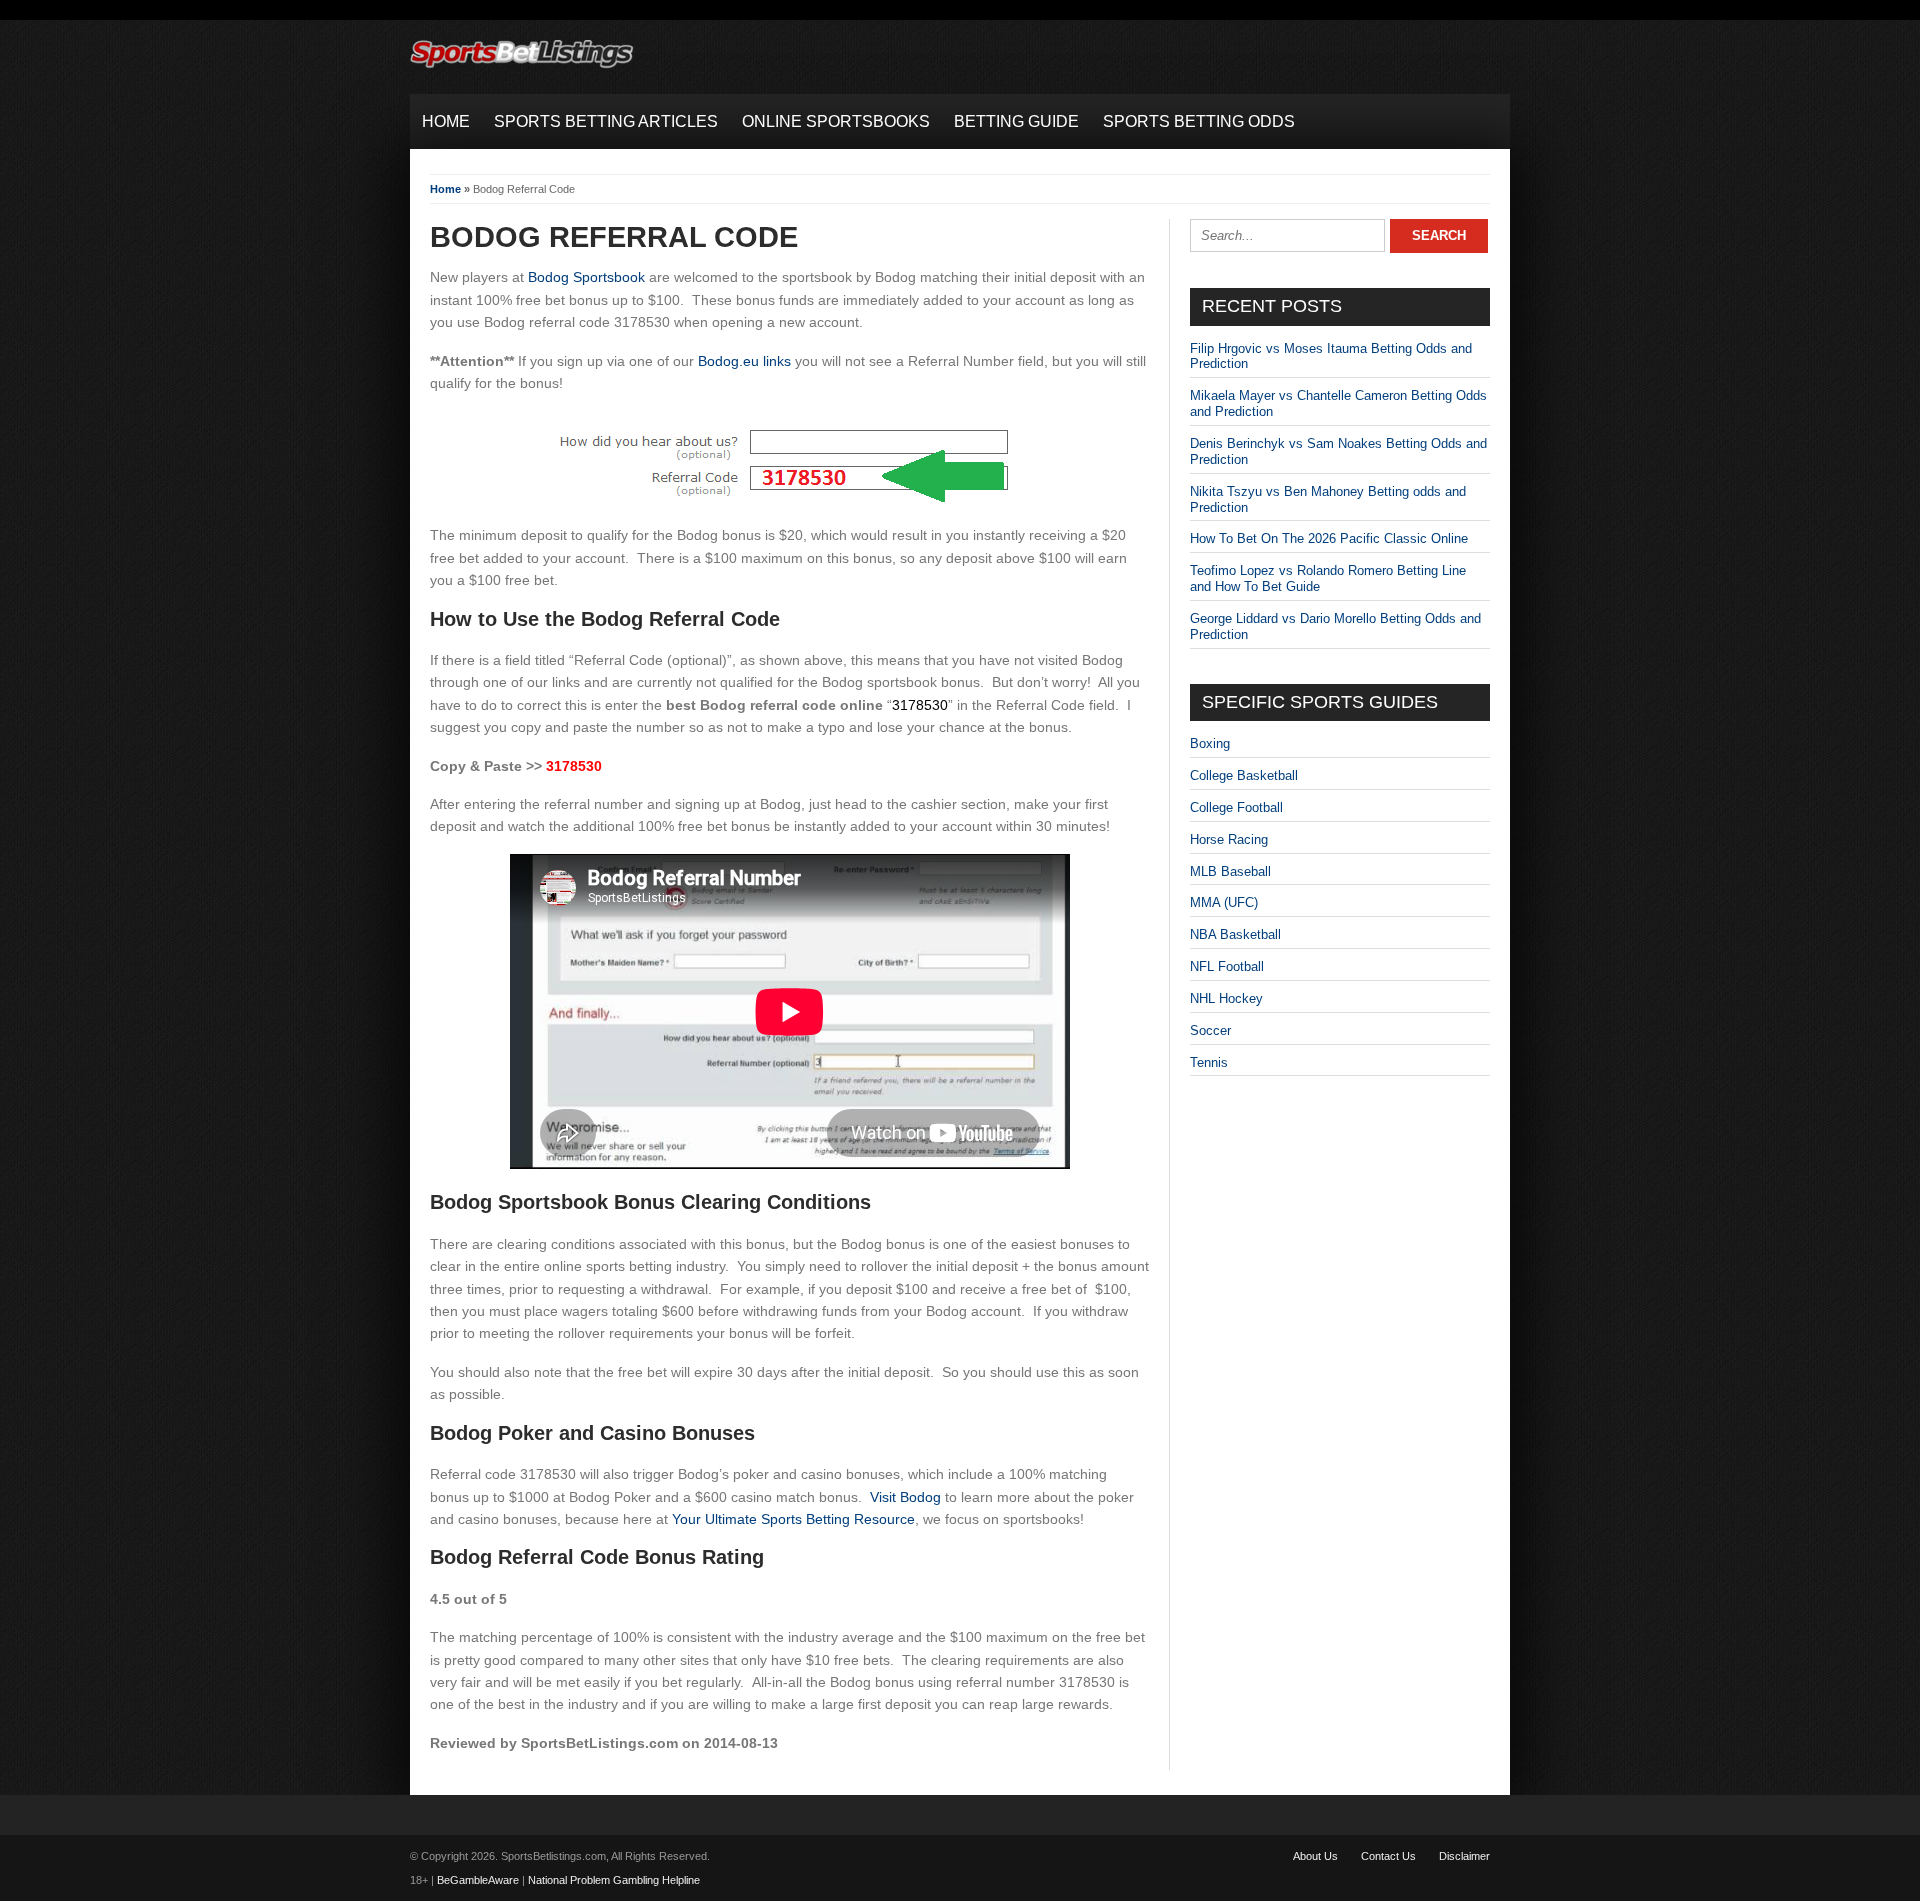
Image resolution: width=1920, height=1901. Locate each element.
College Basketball (1244, 775)
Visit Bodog (905, 1497)
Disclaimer (1464, 1856)
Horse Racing (1229, 839)
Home (445, 189)
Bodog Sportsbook (586, 277)
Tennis (1209, 1062)
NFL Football (1227, 966)
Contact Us (1388, 1856)
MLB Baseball (1230, 871)
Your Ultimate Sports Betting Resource (793, 1519)
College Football (1236, 807)
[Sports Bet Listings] (522, 68)
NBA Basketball (1235, 934)
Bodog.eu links (744, 361)
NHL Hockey (1226, 998)
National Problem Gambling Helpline (614, 1880)
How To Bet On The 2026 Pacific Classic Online (1329, 538)
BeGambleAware (478, 1880)
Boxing (1210, 743)
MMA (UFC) (1224, 902)
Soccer (1210, 1030)
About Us (1315, 1856)
